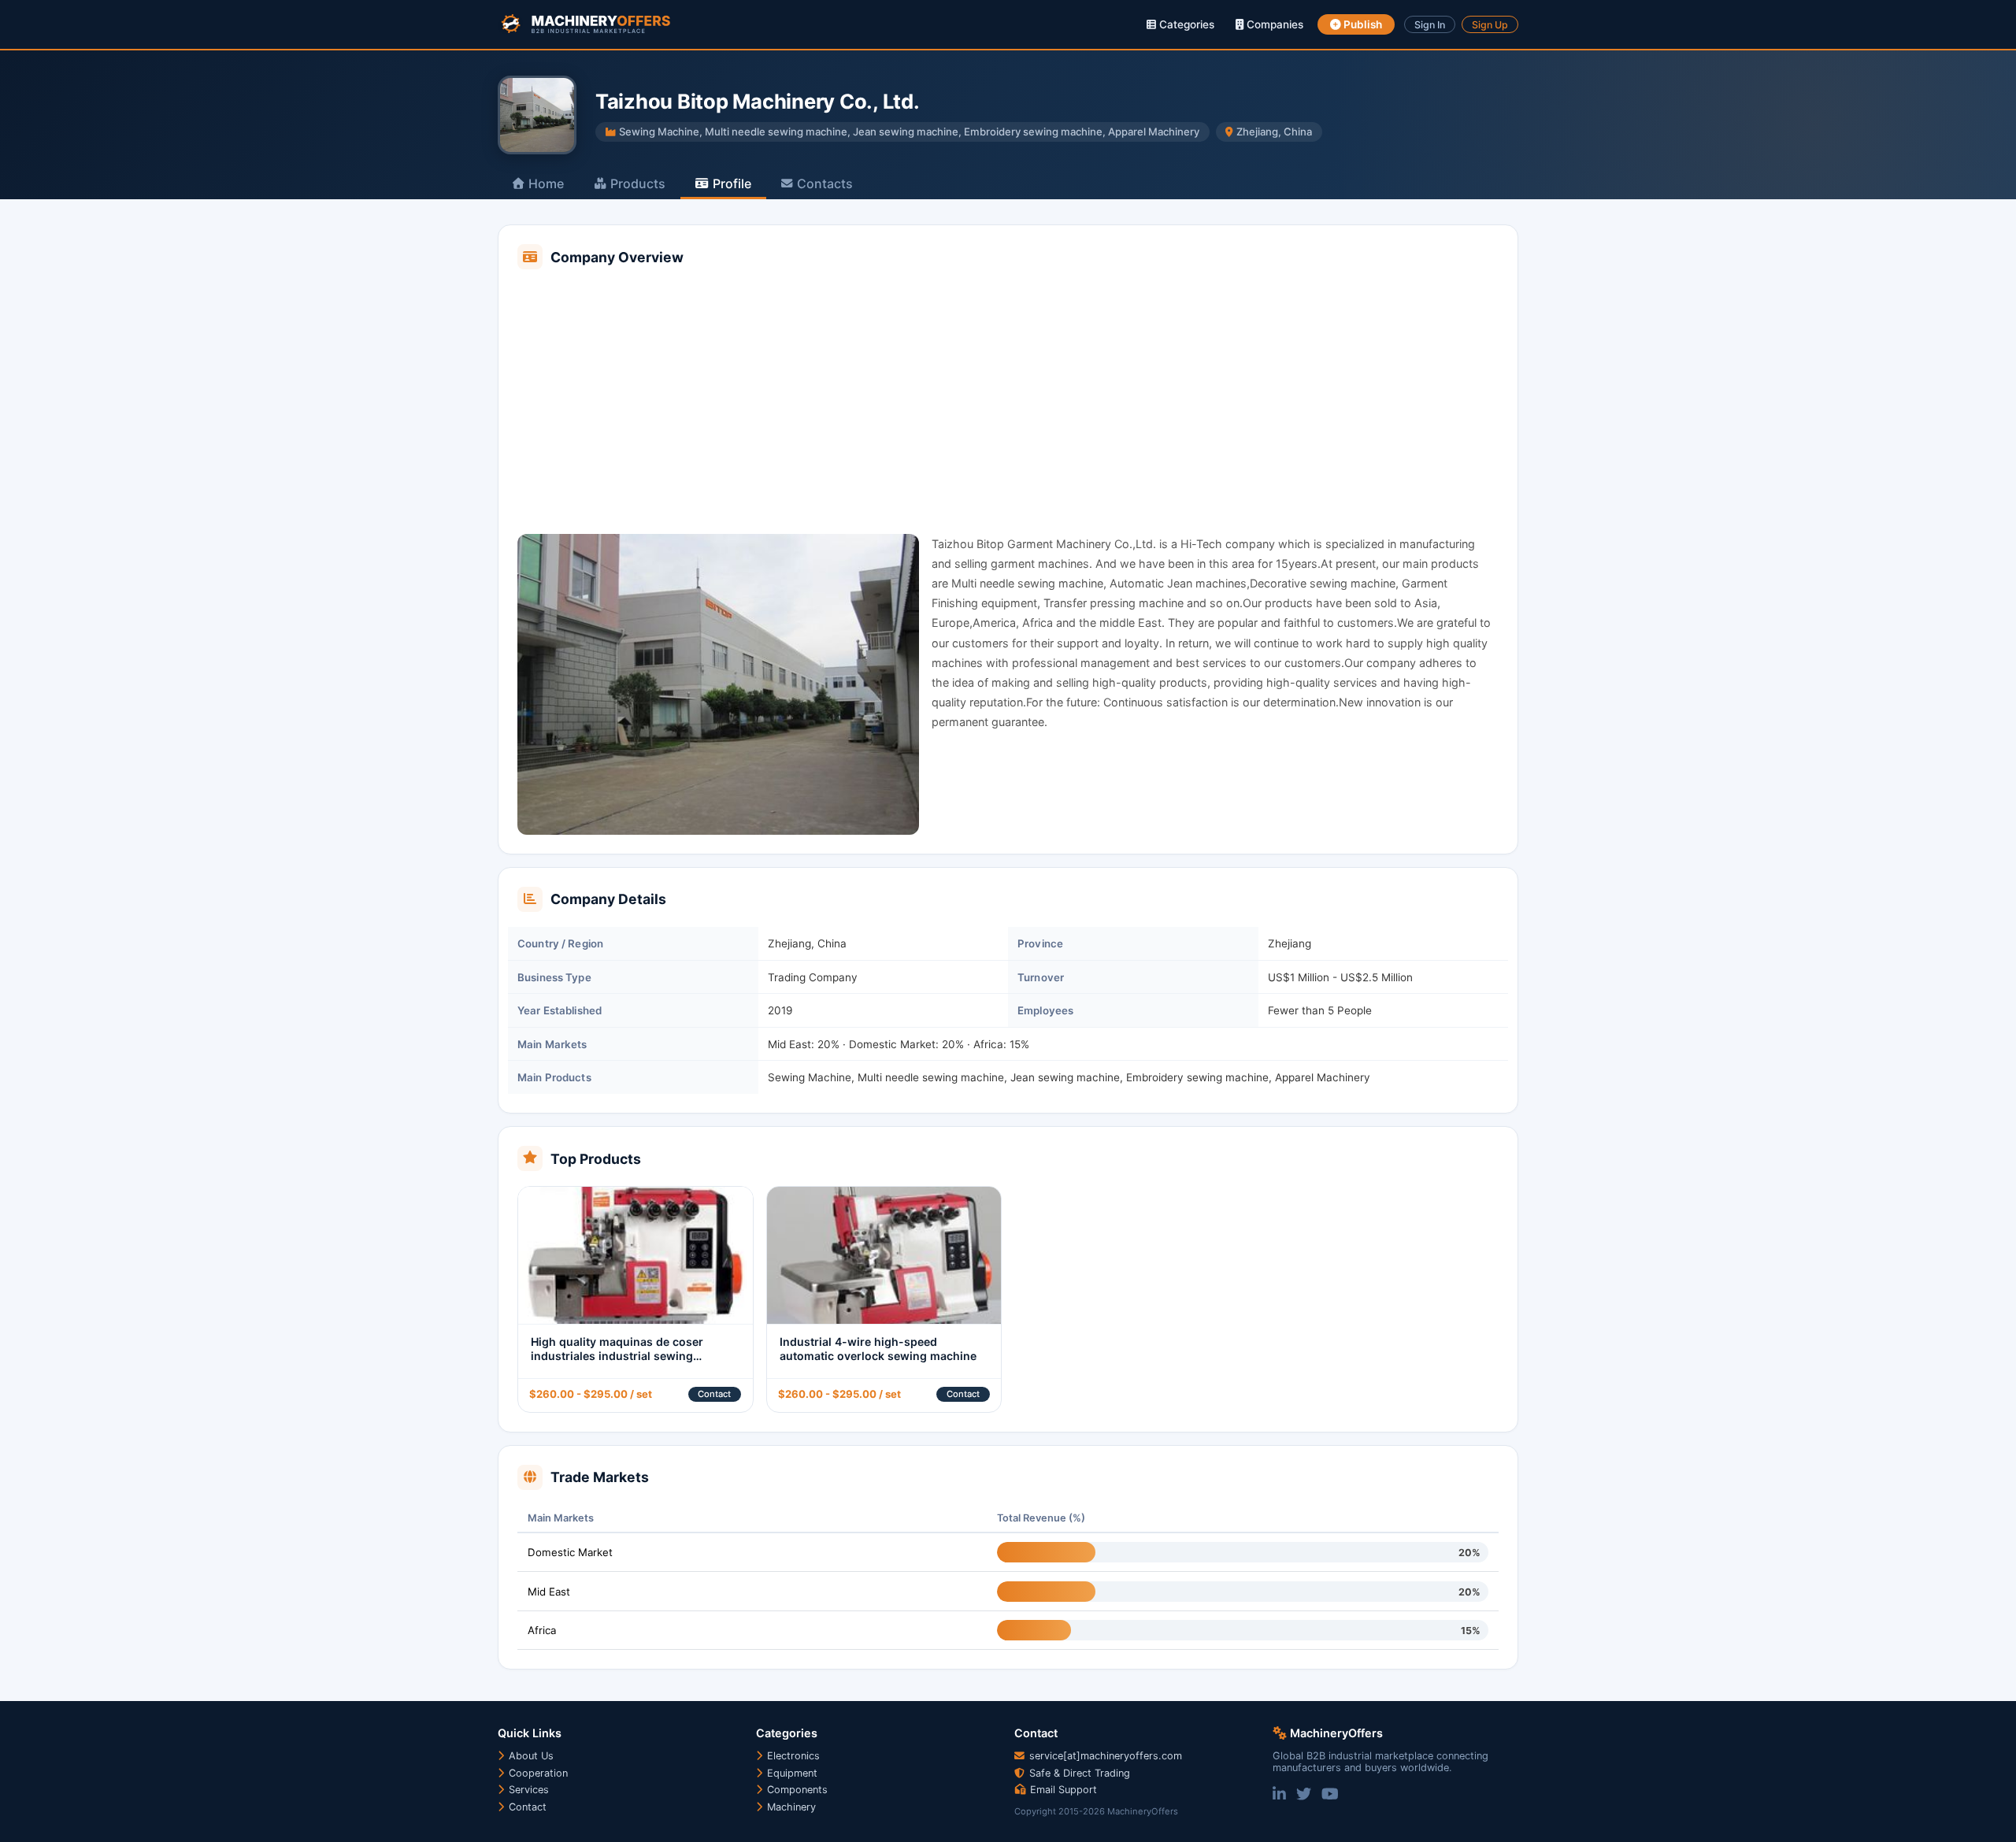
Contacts (825, 183)
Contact (714, 1394)
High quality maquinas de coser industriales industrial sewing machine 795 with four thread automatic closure (617, 1363)
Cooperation (537, 1773)
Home (546, 183)
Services (527, 1790)
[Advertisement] (1008, 403)
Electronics (792, 1756)
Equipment (791, 1773)
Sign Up (1490, 25)
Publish (1362, 24)
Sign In (1430, 25)
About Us (530, 1756)
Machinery (790, 1807)
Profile (732, 183)
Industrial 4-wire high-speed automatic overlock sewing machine (878, 1349)
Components (796, 1790)
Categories (1185, 24)
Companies (1273, 24)
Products (638, 183)
